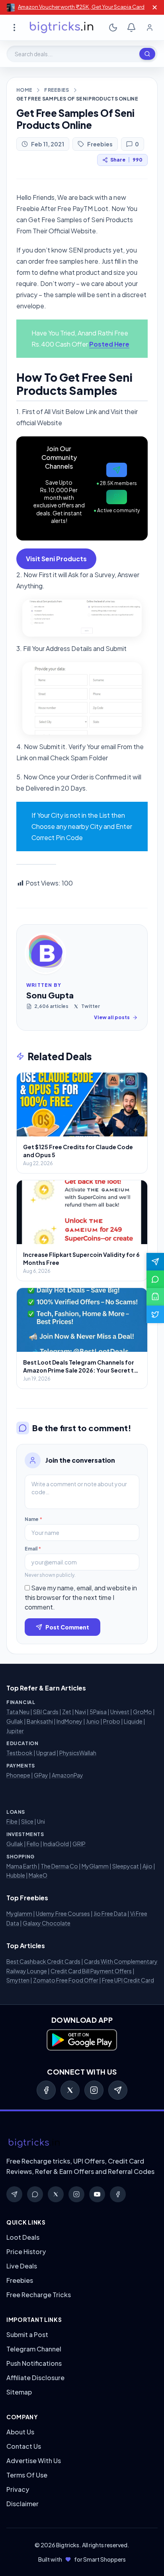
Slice (27, 1821)
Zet (67, 1712)
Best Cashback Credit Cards (43, 1961)
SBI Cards (46, 1712)
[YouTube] (97, 2194)
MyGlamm (95, 1866)
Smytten (18, 1980)
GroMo (143, 1712)
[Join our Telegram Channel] (155, 1262)
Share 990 (126, 160)
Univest (120, 1712)
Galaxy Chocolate (47, 1923)
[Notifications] (131, 28)
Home (24, 90)
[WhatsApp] (35, 2194)
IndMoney (69, 1721)
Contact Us (24, 2446)
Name (33, 1519)
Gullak (15, 1721)
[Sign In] (150, 28)
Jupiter (15, 1731)
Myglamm (19, 1913)
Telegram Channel (34, 2349)
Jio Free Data (110, 1913)
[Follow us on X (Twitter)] (155, 1314)
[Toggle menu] (14, 28)
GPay (41, 1775)
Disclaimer (22, 2504)
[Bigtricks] (82, 2143)
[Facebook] (46, 2090)
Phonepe (18, 1775)
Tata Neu (18, 1712)
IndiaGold (56, 1844)
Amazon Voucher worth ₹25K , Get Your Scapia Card (81, 7)
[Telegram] (118, 2090)
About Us (20, 2432)
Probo (112, 1721)
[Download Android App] (155, 1297)
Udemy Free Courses (63, 1913)
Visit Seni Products (56, 559)
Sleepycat (126, 1866)
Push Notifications (34, 2363)
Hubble (16, 1875)
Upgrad (46, 1753)
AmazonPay (67, 1775)
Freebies (57, 90)
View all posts (112, 1017)
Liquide (133, 1721)
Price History (26, 2252)
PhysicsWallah (78, 1753)
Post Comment (67, 1627)
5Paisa (98, 1712)
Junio (93, 1721)
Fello (33, 1844)
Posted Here (109, 344)
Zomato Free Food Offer (66, 1980)
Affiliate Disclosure (35, 2378)
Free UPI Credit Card (128, 1980)
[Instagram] (94, 2090)
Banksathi (40, 1721)
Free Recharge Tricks (39, 2295)
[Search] (147, 54)
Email (33, 1549)
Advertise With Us (34, 2461)
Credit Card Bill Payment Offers (91, 1971)
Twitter (91, 1006)
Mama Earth (22, 1866)
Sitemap (19, 2392)
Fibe (12, 1821)
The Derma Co (59, 1866)
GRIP (79, 1844)
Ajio (147, 1866)
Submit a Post (27, 2334)
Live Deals (22, 2266)
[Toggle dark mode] (113, 28)
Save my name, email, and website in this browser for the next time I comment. (81, 1597)
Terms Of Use (27, 2475)
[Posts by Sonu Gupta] (45, 953)
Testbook (20, 1753)
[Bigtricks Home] (62, 28)
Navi (80, 1712)
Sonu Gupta (50, 995)
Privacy (18, 2489)
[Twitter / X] (70, 2090)
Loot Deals (23, 2237)
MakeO (38, 1875)
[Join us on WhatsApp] (155, 1279)
